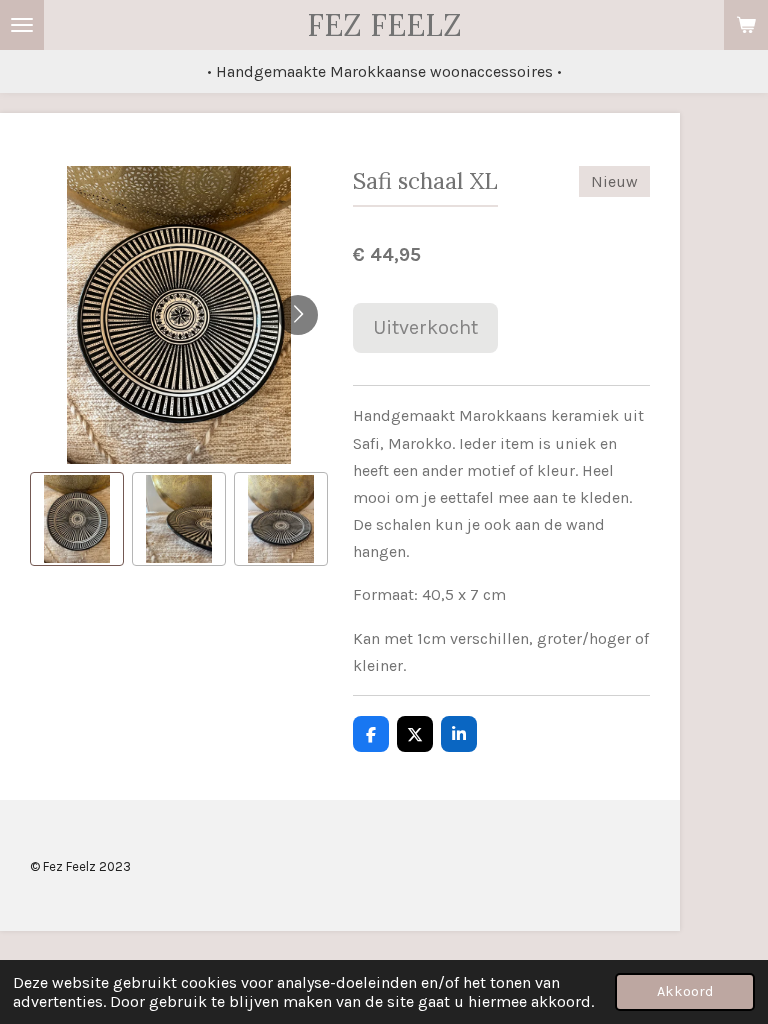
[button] (77, 519)
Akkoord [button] (685, 991)
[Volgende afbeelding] (298, 315)
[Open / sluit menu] (22, 25)
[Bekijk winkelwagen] (746, 25)
